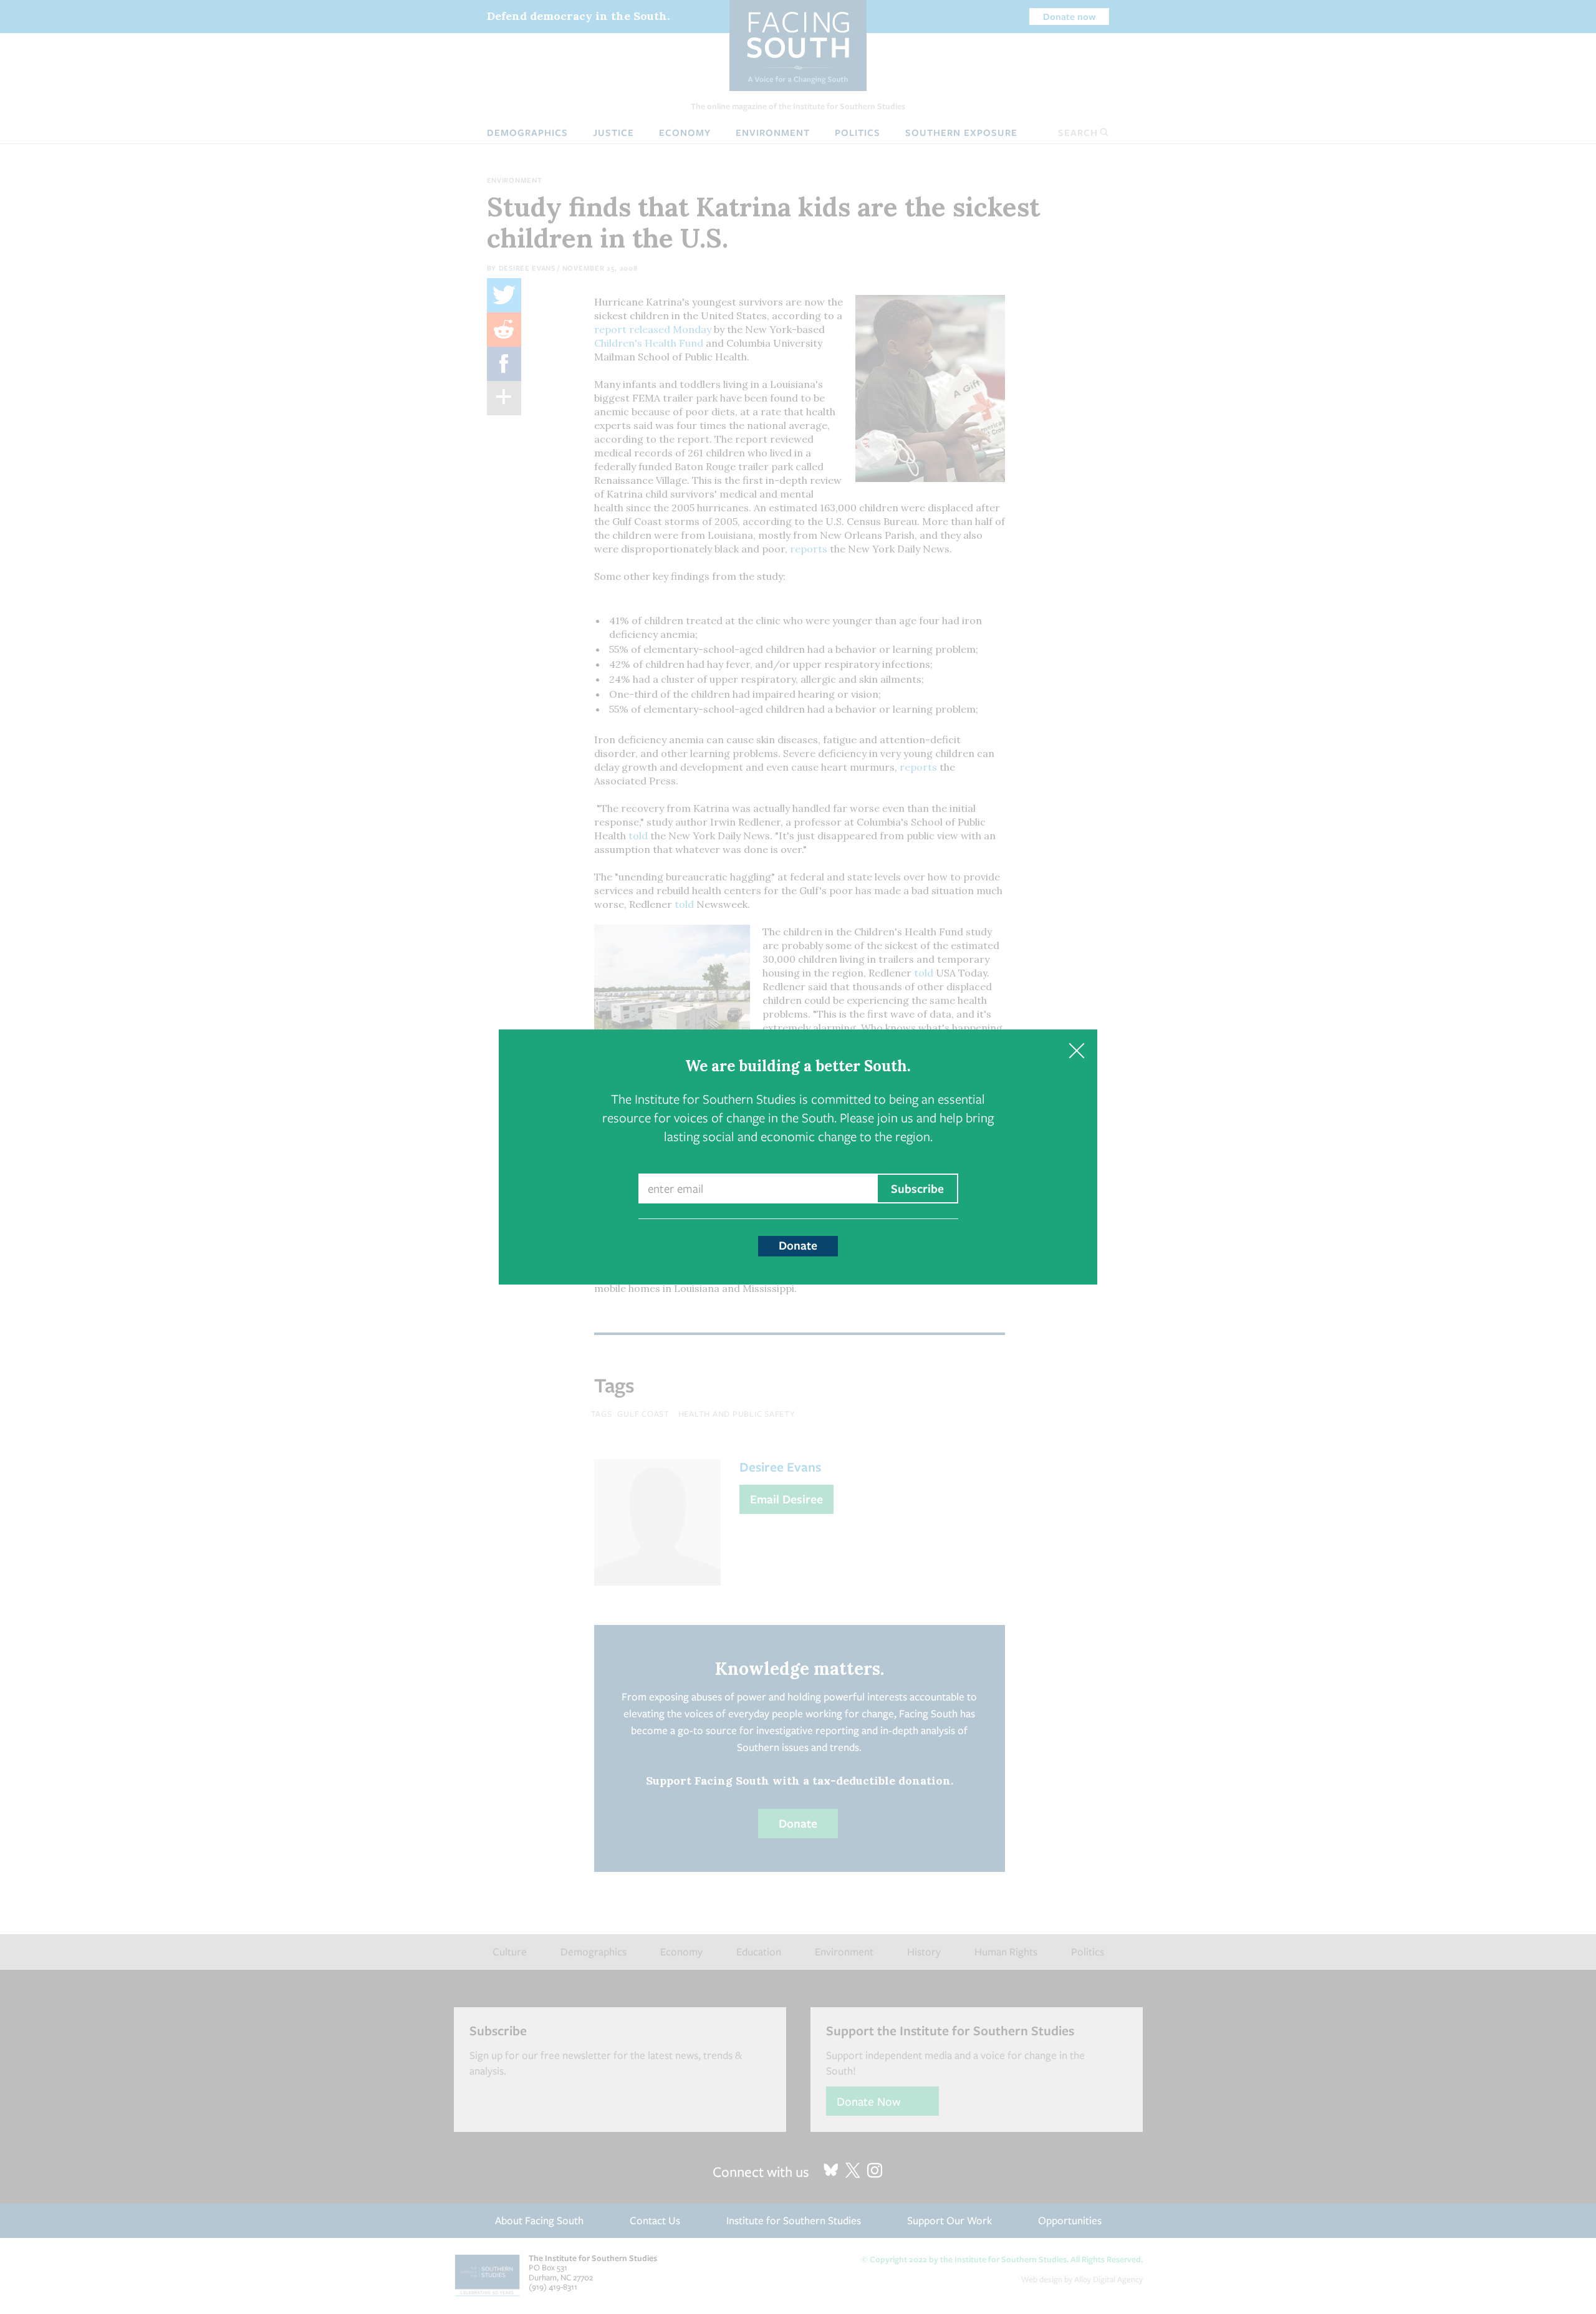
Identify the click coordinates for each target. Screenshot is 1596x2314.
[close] (1076, 1050)
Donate (798, 1245)
